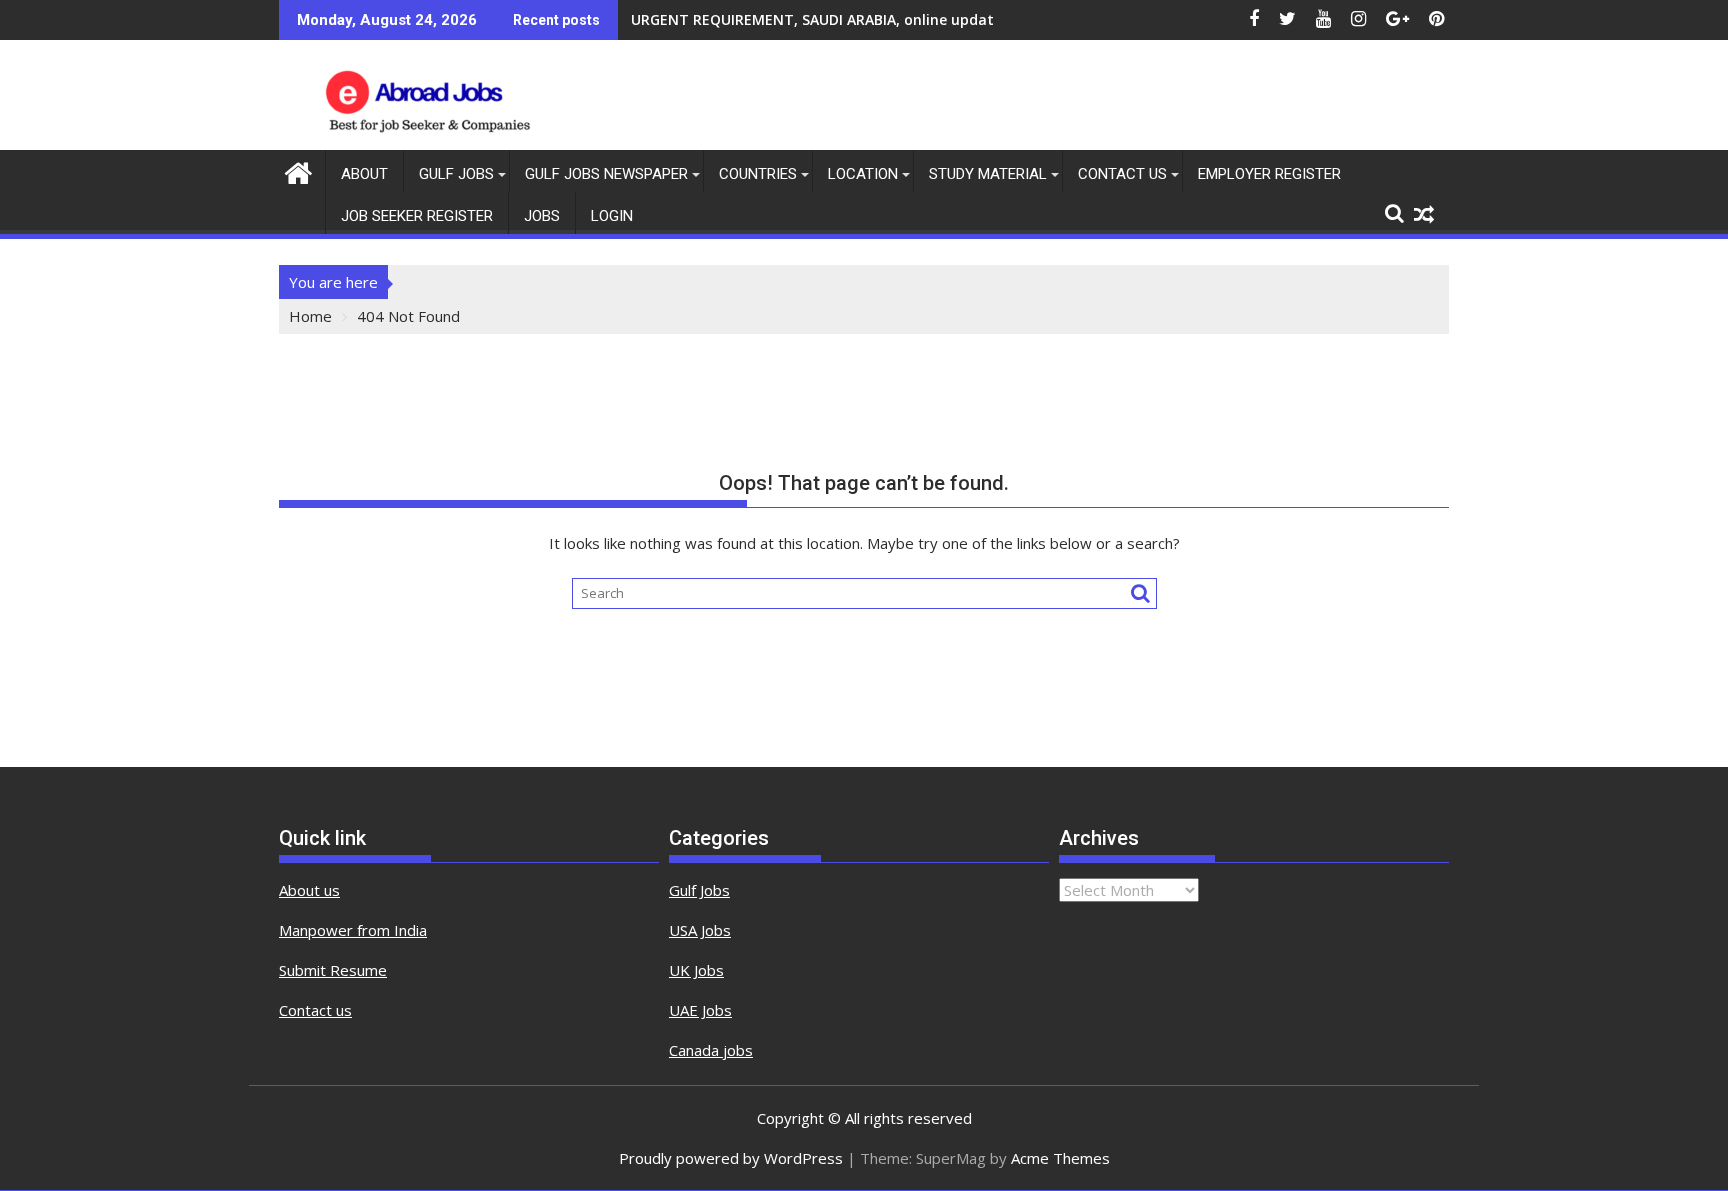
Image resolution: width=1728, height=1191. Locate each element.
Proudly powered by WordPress (731, 1158)
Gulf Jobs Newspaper (606, 174)
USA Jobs (700, 930)
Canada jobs (711, 1050)
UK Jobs (696, 970)
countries (758, 174)
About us (309, 890)
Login (612, 216)
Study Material (988, 174)
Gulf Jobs (456, 174)
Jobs (542, 216)
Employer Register (1269, 174)
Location (863, 174)
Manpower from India (353, 930)
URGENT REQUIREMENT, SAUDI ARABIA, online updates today (843, 19)
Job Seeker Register (417, 216)
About (364, 174)
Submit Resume (333, 970)
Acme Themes (1060, 1158)
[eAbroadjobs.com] (298, 170)
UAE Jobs (700, 1010)
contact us (1122, 174)
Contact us (315, 1010)
